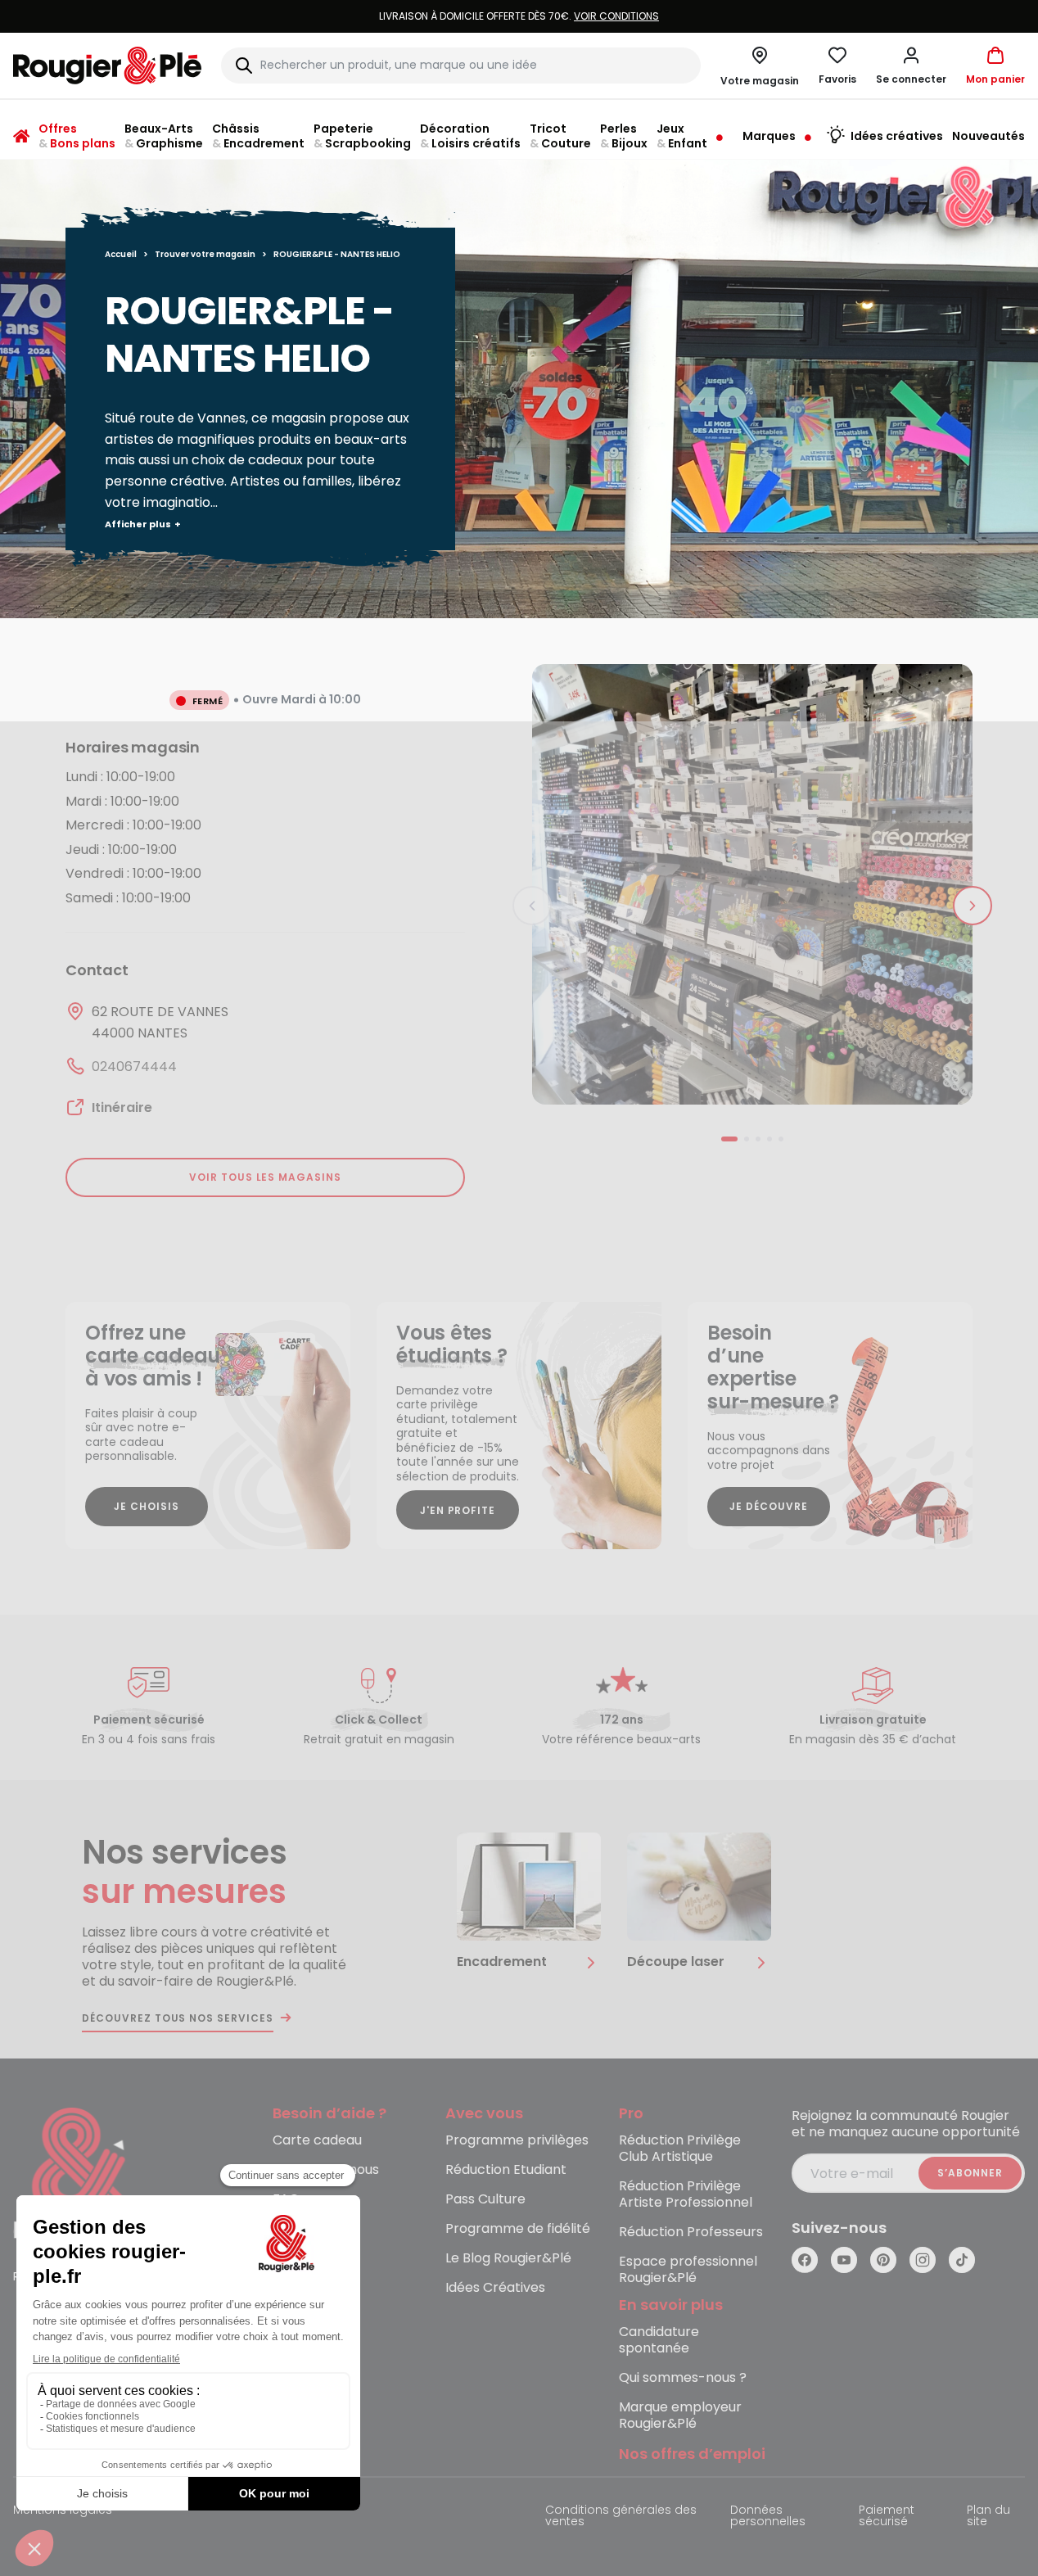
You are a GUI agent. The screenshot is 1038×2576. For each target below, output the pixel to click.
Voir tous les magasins (265, 1177)
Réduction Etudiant (506, 2170)
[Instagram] (923, 2260)
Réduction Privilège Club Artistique (680, 2149)
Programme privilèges (517, 2141)
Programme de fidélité (518, 2229)
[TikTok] (962, 2260)
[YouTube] (844, 2260)
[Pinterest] (883, 2260)
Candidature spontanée (659, 2341)
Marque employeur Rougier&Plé (680, 2416)
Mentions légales (63, 2511)
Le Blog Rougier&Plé (508, 2259)
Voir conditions (616, 16)
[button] (911, 66)
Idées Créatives (495, 2288)
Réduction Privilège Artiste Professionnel (686, 2195)
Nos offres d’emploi (692, 2454)
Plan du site (988, 2517)
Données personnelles (768, 2517)
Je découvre (769, 1506)
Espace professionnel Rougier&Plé (688, 2270)
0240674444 (134, 1067)
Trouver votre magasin (205, 254)
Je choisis (147, 1506)
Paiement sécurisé (887, 2517)
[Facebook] (805, 2260)
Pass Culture (485, 2200)
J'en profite (458, 1510)
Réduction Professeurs (691, 2233)
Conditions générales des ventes (621, 2517)
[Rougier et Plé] (79, 2174)
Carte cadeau (317, 2141)
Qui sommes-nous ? (683, 2378)
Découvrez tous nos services (178, 2018)
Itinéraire (122, 1107)
